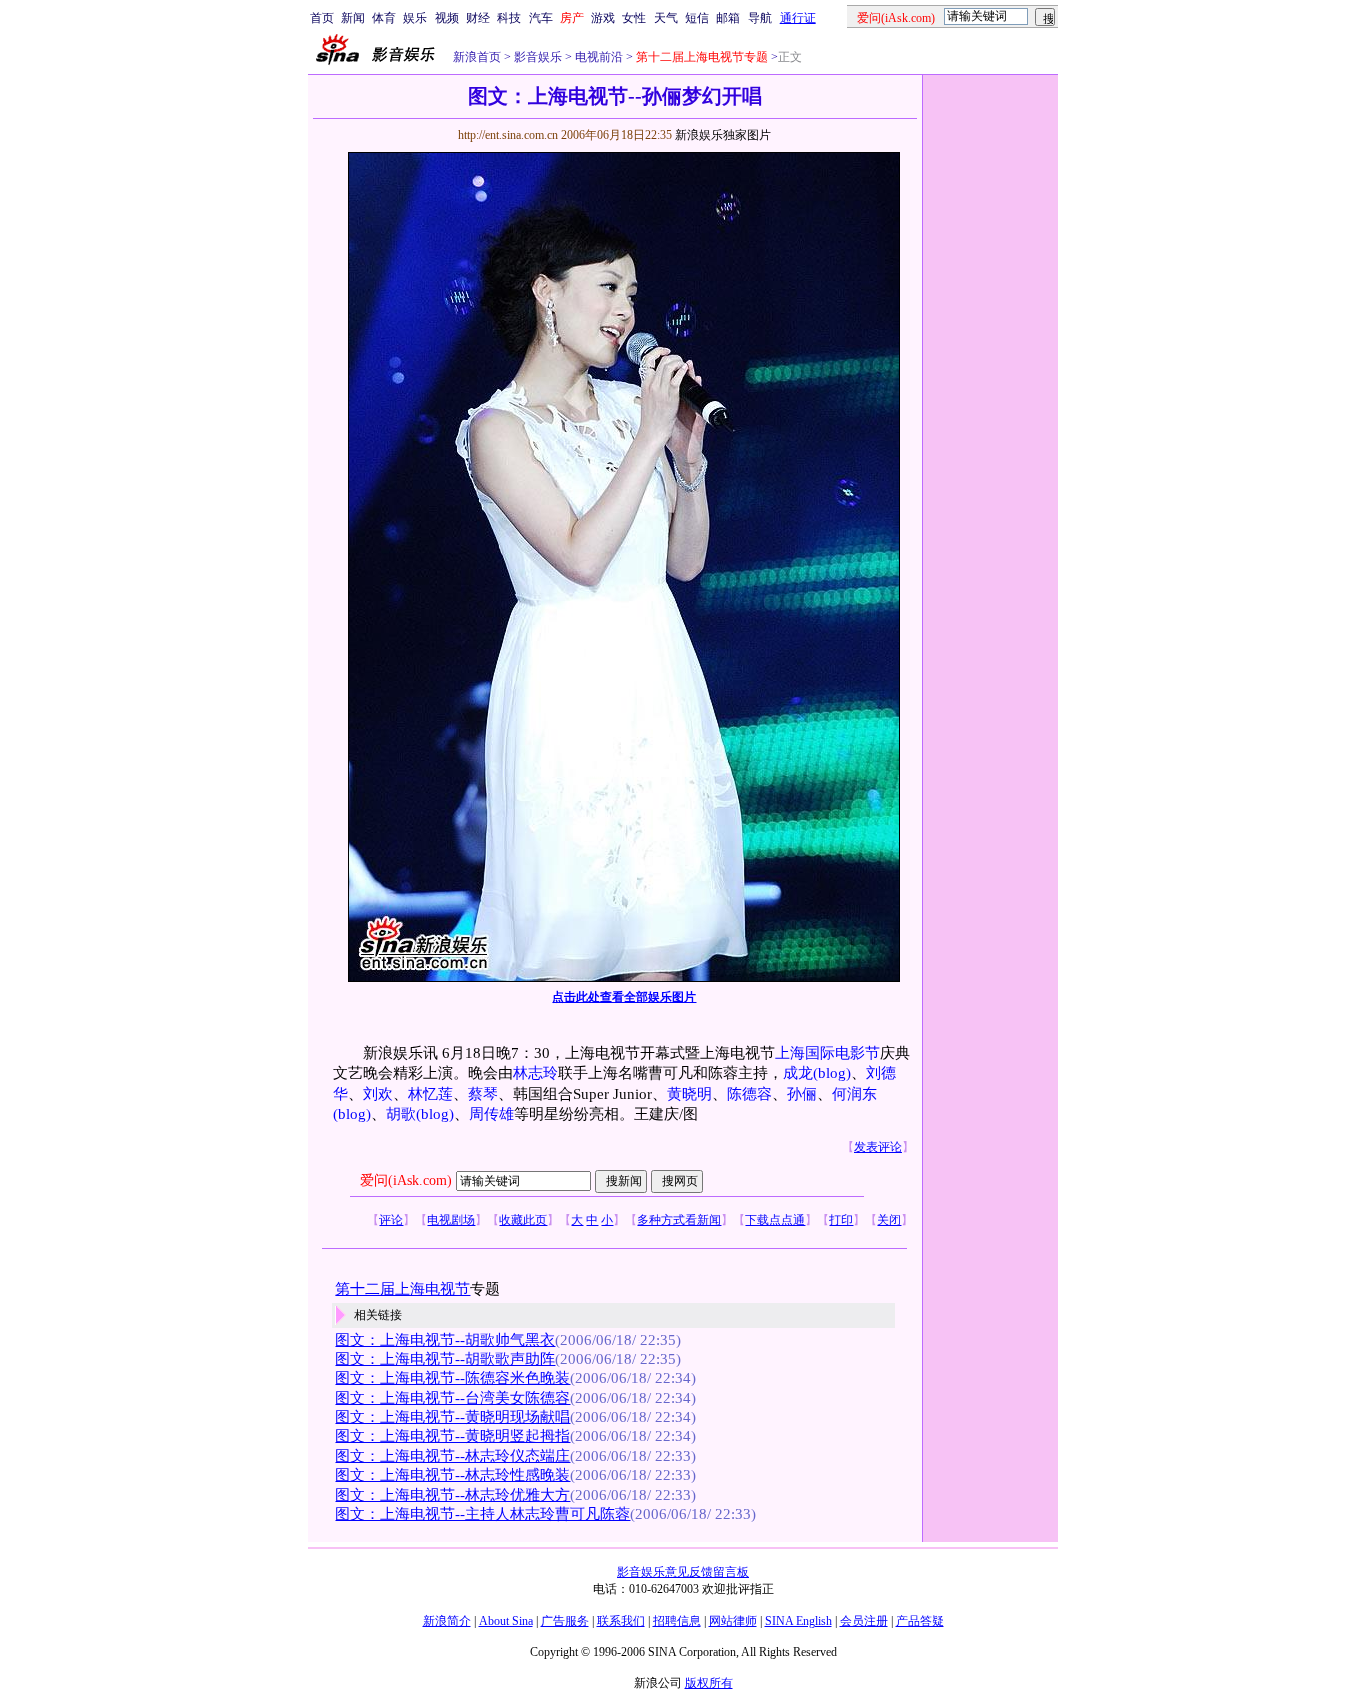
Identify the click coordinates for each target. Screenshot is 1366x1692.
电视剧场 (451, 1220)
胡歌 (401, 1114)
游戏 (603, 18)
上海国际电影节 (827, 1053)
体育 (384, 18)
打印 (841, 1220)
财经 (478, 18)
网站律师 (733, 1621)
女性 (634, 18)
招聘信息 (677, 1621)
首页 (322, 18)
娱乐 (415, 18)
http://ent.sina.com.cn (509, 135)
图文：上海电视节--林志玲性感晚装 (452, 1475)
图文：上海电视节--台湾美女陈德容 (452, 1398)
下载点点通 (775, 1220)
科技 (509, 18)
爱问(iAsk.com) (406, 1180)
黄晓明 (689, 1094)
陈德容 (749, 1094)
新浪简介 (447, 1621)
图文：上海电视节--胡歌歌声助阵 (445, 1359)
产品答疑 (920, 1621)
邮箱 (728, 18)
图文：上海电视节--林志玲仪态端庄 (452, 1456)
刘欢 (378, 1094)
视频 (447, 18)
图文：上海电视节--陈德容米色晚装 (452, 1378)
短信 (697, 18)
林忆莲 (430, 1094)
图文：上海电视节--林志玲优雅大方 (452, 1495)
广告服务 (565, 1621)
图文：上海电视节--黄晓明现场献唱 (452, 1417)
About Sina (506, 1621)
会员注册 (864, 1621)
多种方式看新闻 (679, 1220)
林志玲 (535, 1073)
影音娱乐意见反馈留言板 (683, 1572)
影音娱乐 (538, 57)
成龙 (798, 1073)
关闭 (889, 1220)
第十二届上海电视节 (402, 1289)
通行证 (798, 18)
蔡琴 (483, 1094)
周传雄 (491, 1114)
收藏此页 (523, 1220)
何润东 (854, 1094)
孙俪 (802, 1094)
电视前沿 (597, 57)
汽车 (541, 18)
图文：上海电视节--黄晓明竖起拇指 (452, 1436)
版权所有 (709, 1683)
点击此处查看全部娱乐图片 (624, 997)
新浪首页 (477, 57)
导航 (760, 18)
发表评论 (878, 1147)
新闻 (353, 18)
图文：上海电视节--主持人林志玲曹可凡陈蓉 (482, 1514)
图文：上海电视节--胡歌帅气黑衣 (445, 1340)
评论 (391, 1220)
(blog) (832, 1073)
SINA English (798, 1621)
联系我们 (621, 1621)
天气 (666, 18)
